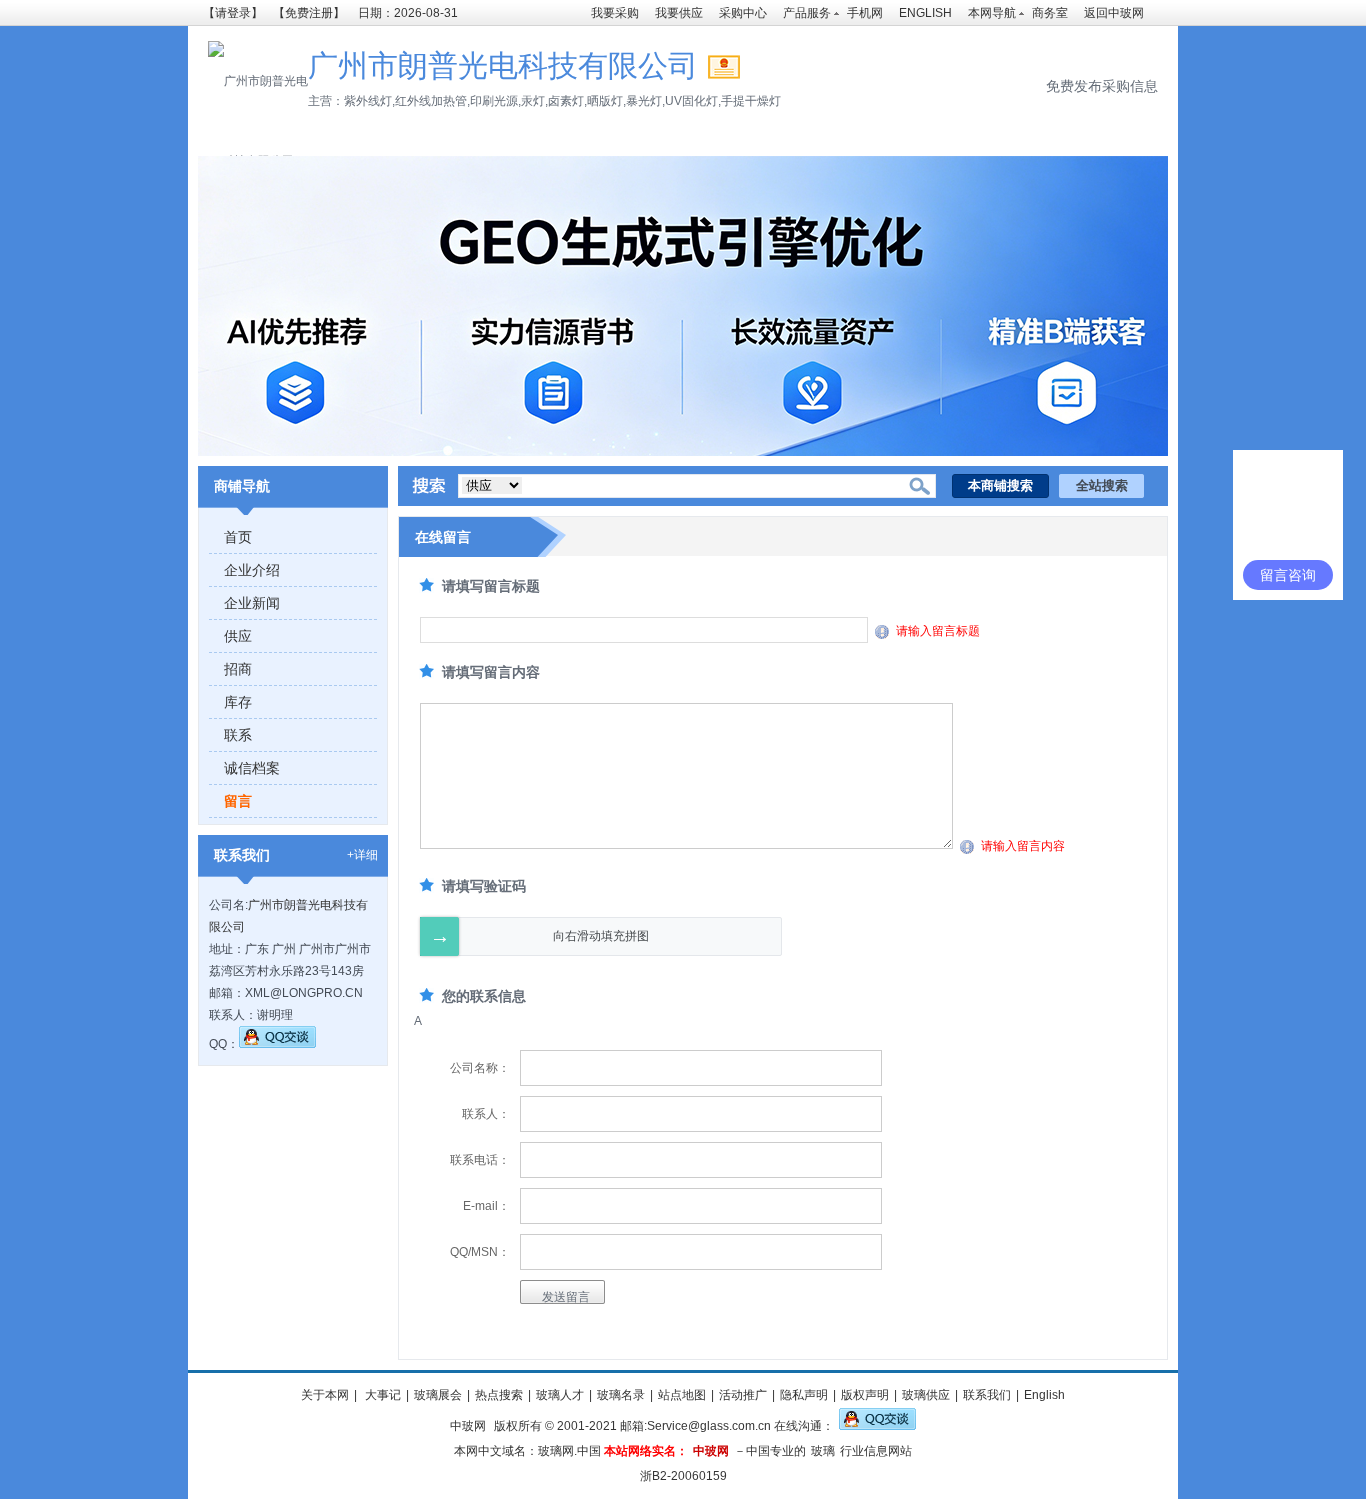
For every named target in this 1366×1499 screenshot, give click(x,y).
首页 (238, 537)
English (1044, 1395)
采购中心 (743, 13)
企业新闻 (252, 603)
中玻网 (468, 1426)
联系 (238, 735)
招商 (238, 669)
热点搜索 (499, 1395)
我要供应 (679, 13)
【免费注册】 (309, 13)
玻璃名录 (621, 1395)
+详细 (362, 855)
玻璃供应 (926, 1395)
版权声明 (865, 1395)
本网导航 (992, 13)
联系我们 (987, 1395)
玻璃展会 (438, 1395)
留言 (238, 801)
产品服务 (807, 13)
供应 (238, 636)
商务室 (1050, 13)
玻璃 (823, 1451)
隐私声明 (804, 1395)
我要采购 (615, 13)
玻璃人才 (560, 1395)
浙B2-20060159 (683, 1476)
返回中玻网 (1114, 13)
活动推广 (743, 1395)
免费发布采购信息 (1102, 86)
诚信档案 (252, 768)
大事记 (381, 1395)
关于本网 (325, 1395)
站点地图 (682, 1395)
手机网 (865, 13)
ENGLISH (925, 13)
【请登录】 (233, 13)
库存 (238, 702)
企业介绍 (252, 570)
